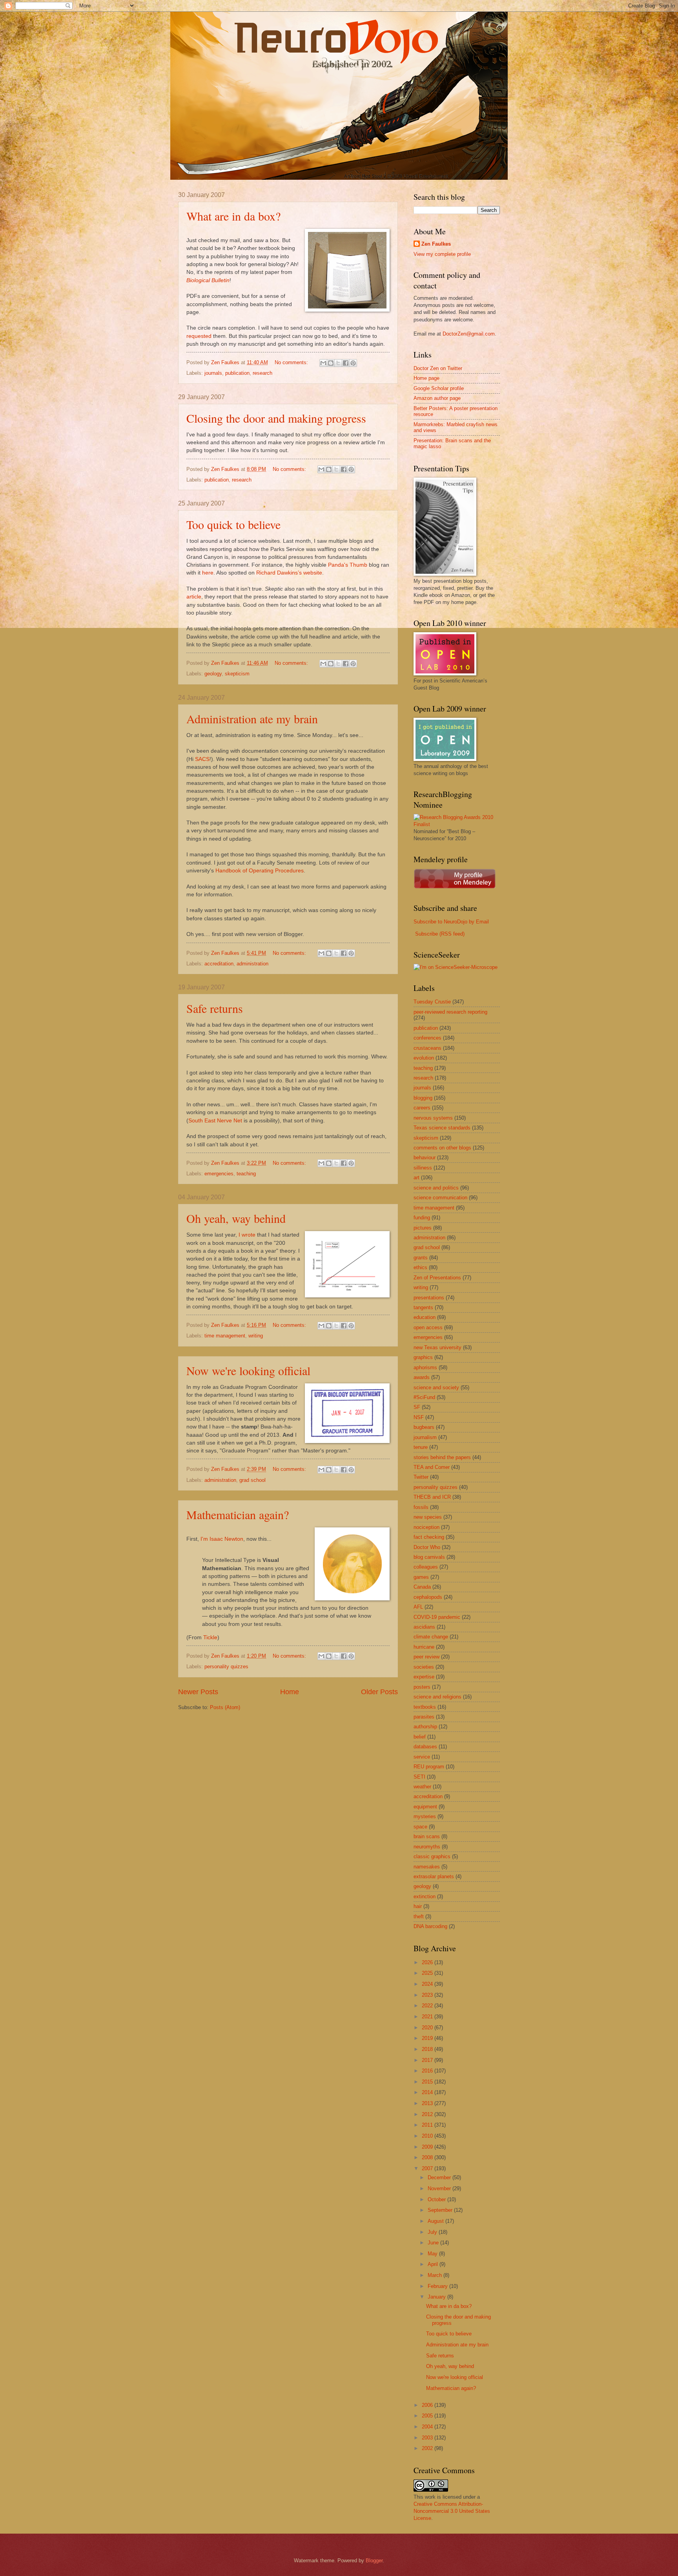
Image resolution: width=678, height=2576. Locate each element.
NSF (419, 1417)
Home (290, 1692)
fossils (421, 1507)
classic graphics (432, 1856)
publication (237, 373)
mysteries (425, 1816)
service (422, 1757)
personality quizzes (226, 1667)
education (425, 1317)
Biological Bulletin (208, 280)
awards (422, 1377)
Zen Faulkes (436, 244)
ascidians (424, 1627)
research (262, 373)
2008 (428, 2157)
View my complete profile (442, 254)
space (420, 1827)
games (421, 1577)
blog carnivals (429, 1557)
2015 (428, 2082)
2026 (428, 1962)
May (433, 2254)
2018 (428, 2049)
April (434, 2264)
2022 (428, 2006)
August (437, 2221)
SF (417, 1407)
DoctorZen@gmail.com (469, 334)
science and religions (437, 1697)
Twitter (421, 1477)
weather (422, 1787)
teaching (246, 1174)
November (440, 2188)
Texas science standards (442, 1128)
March (436, 2275)
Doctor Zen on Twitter (438, 368)
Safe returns (215, 1008)
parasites (424, 1717)
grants (421, 1258)
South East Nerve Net (215, 1121)
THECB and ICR (432, 1497)
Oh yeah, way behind (236, 1218)
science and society (436, 1387)
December (440, 2177)
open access (428, 1327)
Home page (426, 378)
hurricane (424, 1647)
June (434, 2243)
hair (418, 1906)
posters (422, 1687)
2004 (428, 2427)
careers (422, 1108)
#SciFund (424, 1397)
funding (422, 1218)
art (416, 1178)
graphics (423, 1357)
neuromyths (427, 1847)
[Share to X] (338, 363)
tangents (423, 1307)
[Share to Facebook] (346, 363)
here (208, 573)
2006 (428, 2405)
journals (213, 373)
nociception (426, 1527)
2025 (428, 1973)
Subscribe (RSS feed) (440, 934)
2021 (428, 2017)
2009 (428, 2147)
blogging (423, 1098)
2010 (428, 2136)
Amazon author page (437, 398)
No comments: (292, 362)
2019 (428, 2038)
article (194, 597)
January (437, 2297)
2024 (428, 1984)
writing (256, 1336)
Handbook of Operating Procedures (260, 871)
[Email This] (323, 363)
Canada (422, 1587)
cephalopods (428, 1597)
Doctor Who (427, 1547)
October (437, 2199)
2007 (428, 2168)
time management (225, 1336)
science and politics (436, 1188)
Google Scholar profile (439, 388)
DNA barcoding (430, 1926)
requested (199, 336)
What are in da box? (233, 216)
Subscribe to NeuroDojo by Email (451, 922)
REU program (429, 1767)
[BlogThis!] (331, 363)
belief (420, 1737)
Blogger (374, 2560)
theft (419, 1916)
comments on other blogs (442, 1148)
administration (252, 964)
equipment (425, 1807)
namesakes (427, 1867)
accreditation (219, 964)
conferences (427, 1038)
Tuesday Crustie (432, 1002)
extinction (425, 1896)
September (441, 2210)
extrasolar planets (434, 1876)
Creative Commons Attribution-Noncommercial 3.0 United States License (452, 2511)
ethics (420, 1267)
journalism (425, 1437)
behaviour (425, 1158)
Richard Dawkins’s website (289, 573)
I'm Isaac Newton (222, 1539)
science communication (440, 1198)
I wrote (247, 1235)
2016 (428, 2071)
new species (428, 1517)
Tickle (210, 1637)
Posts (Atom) (225, 1707)
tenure (421, 1447)
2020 (428, 2028)
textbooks (425, 1707)
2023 (428, 1995)
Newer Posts (198, 1692)
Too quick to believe (233, 524)
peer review (426, 1657)
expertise (424, 1677)
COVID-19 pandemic (437, 1617)
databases (425, 1747)
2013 (428, 2103)
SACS (202, 759)
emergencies (219, 1174)
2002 (428, 2448)
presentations (429, 1298)
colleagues (426, 1567)
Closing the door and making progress (276, 418)
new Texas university (437, 1347)
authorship (425, 1727)
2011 (428, 2125)
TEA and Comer (432, 1467)
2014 (428, 2092)
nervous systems (433, 1118)
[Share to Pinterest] (353, 363)
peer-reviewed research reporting (450, 1012)
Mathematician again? (238, 1514)
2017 (428, 2060)
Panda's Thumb (348, 565)
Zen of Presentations (437, 1278)
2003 (428, 2438)
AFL (418, 1607)
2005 (428, 2416)
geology (213, 674)
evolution (424, 1058)
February (438, 2286)
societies (424, 1667)
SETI (419, 1777)
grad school (252, 1480)
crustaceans (427, 1048)
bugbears (424, 1427)
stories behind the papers (442, 1457)
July (433, 2232)
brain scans (427, 1836)
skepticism (237, 674)
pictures (423, 1228)
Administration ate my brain (252, 719)
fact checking (429, 1537)
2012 (428, 2114)
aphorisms (425, 1367)
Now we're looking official (248, 1370)
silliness (423, 1168)
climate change (431, 1637)
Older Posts (379, 1692)
